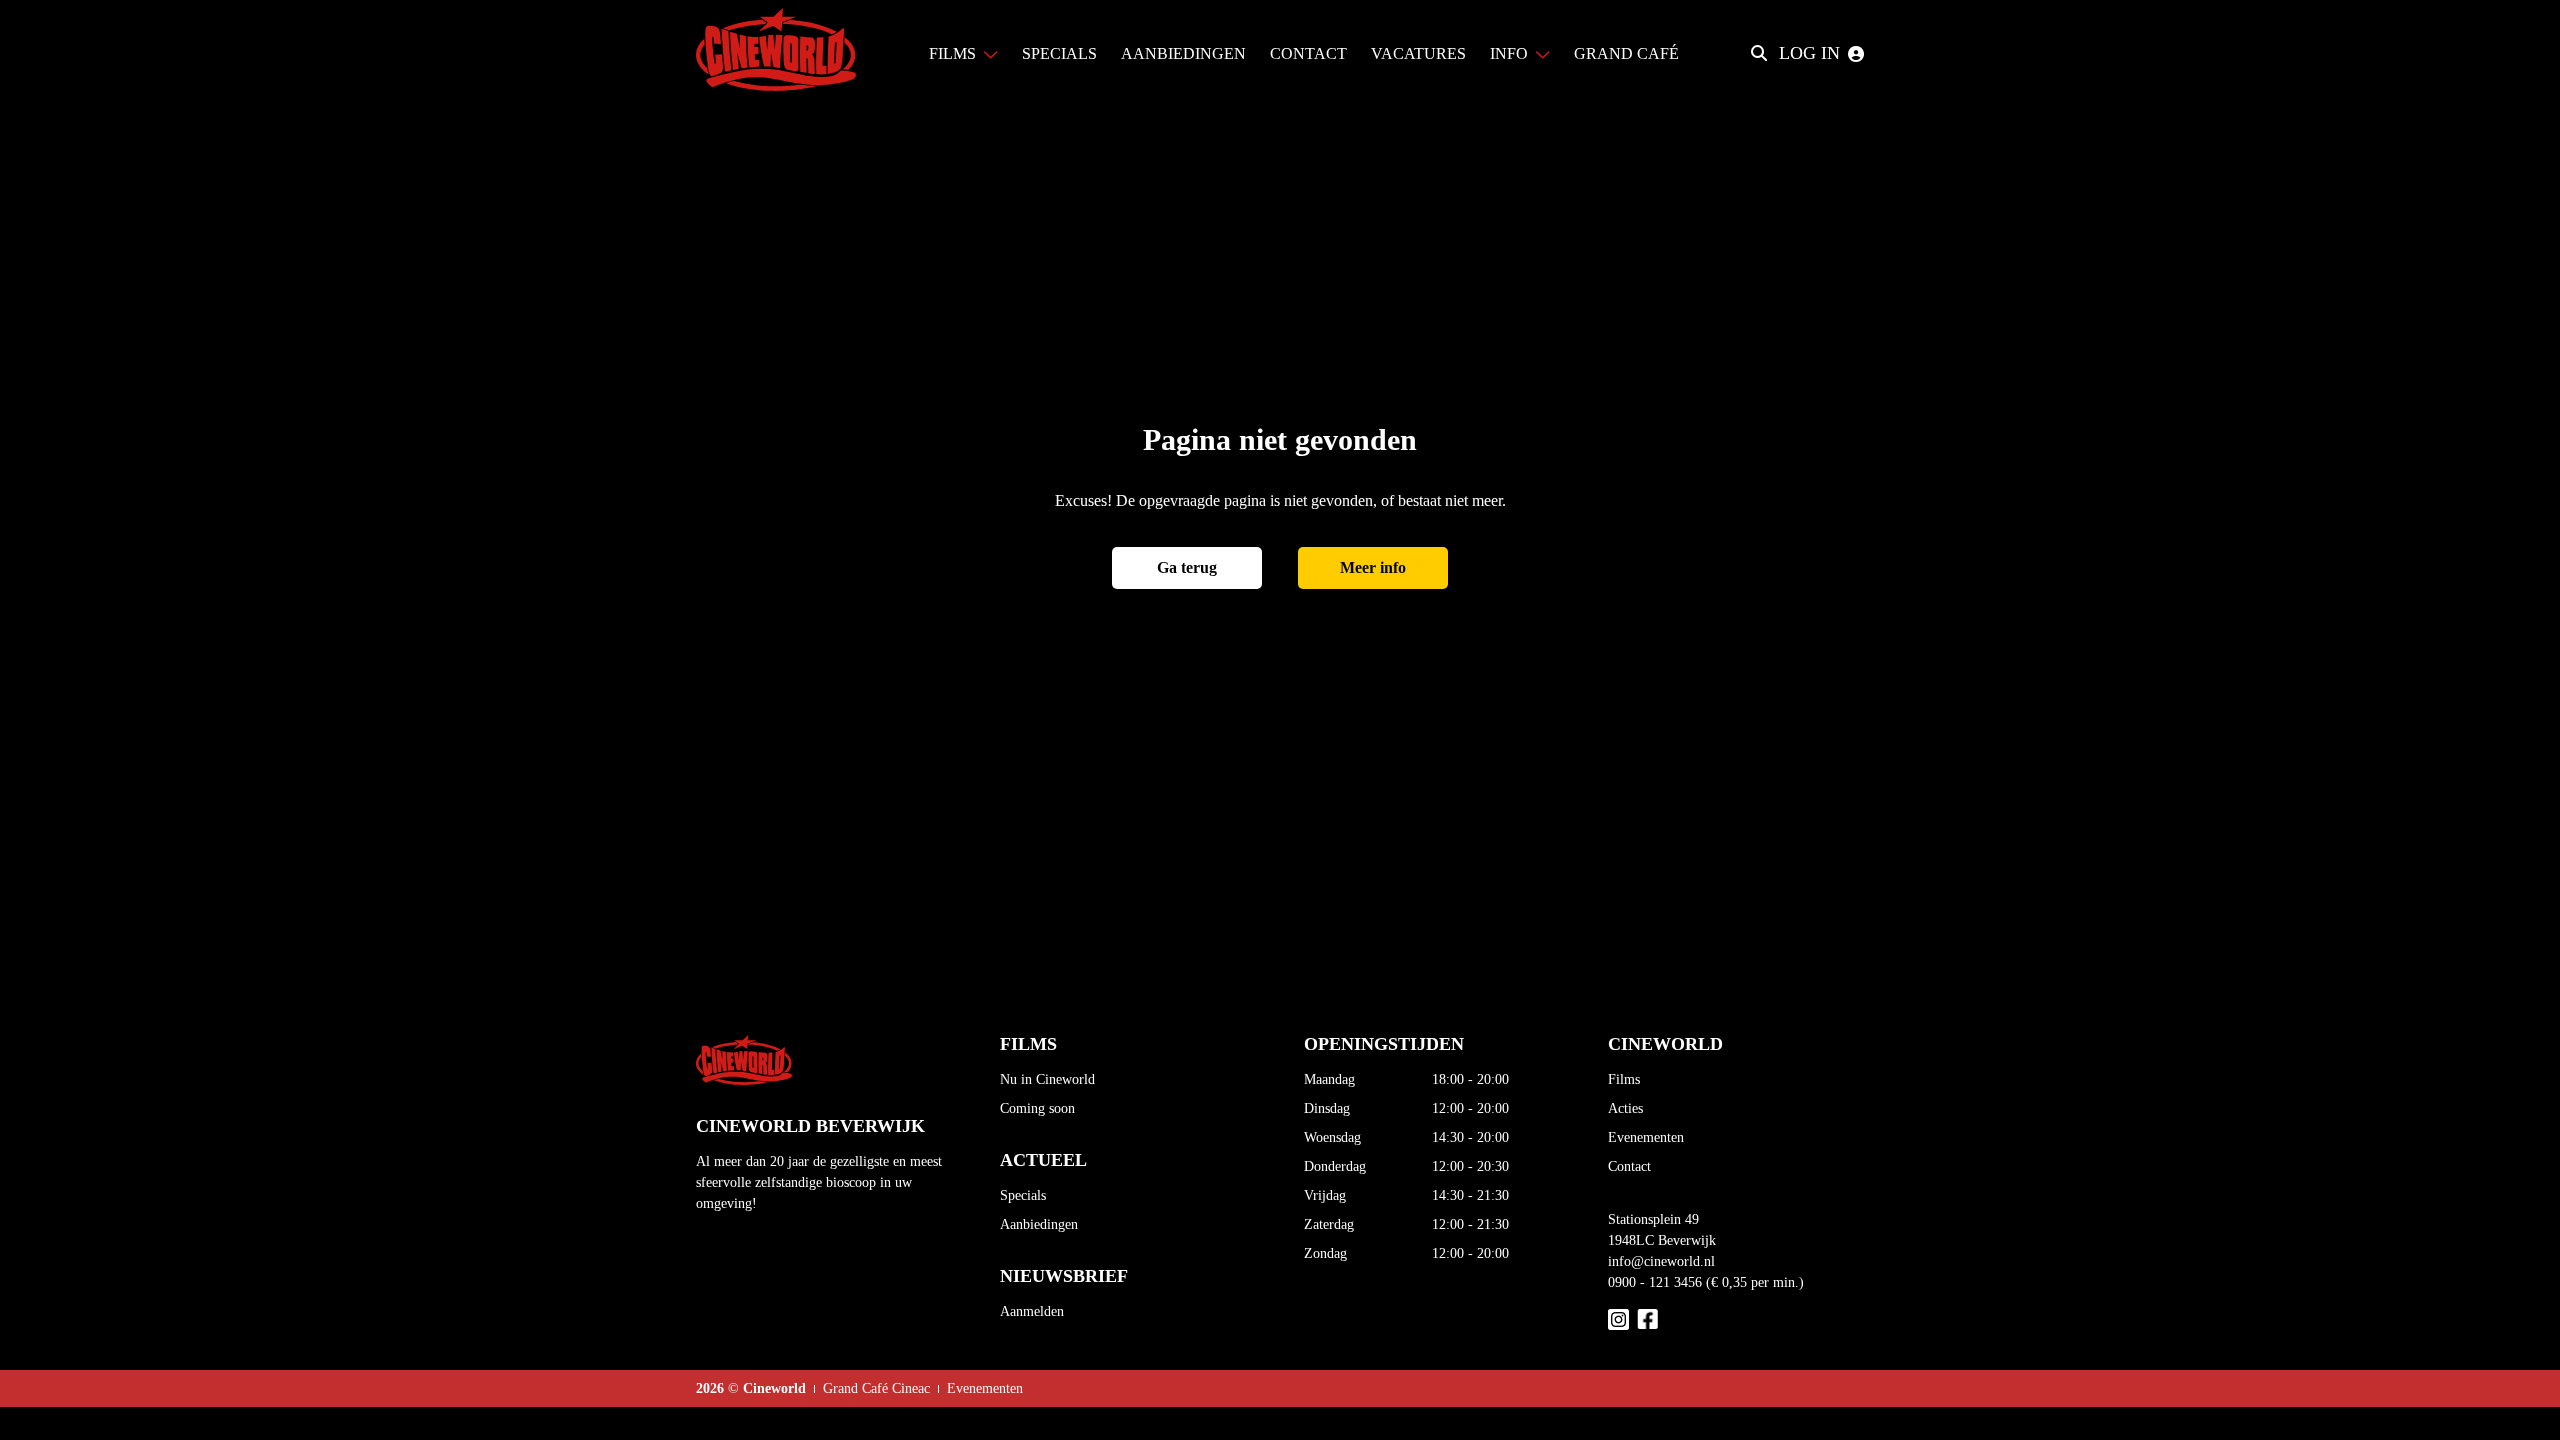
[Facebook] (1647, 1319)
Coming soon (1037, 1108)
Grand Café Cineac (876, 1388)
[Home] (776, 53)
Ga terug (1187, 567)
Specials (1023, 1195)
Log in (1809, 53)
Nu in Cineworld (1047, 1079)
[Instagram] (1618, 1319)
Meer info (1373, 567)
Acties (1625, 1108)
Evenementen (1646, 1137)
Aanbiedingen (1039, 1224)
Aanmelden (1032, 1311)
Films (1624, 1079)
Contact (1629, 1166)
